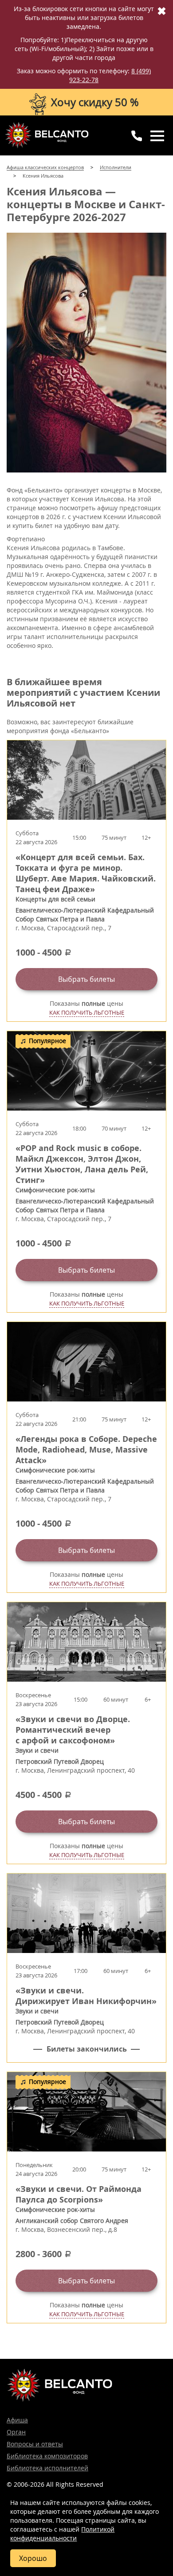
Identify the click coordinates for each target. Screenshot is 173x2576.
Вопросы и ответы (35, 2444)
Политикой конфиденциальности (62, 2534)
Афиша (17, 2420)
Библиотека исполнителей (47, 2468)
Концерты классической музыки (47, 135)
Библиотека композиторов (47, 2456)
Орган (16, 2432)
